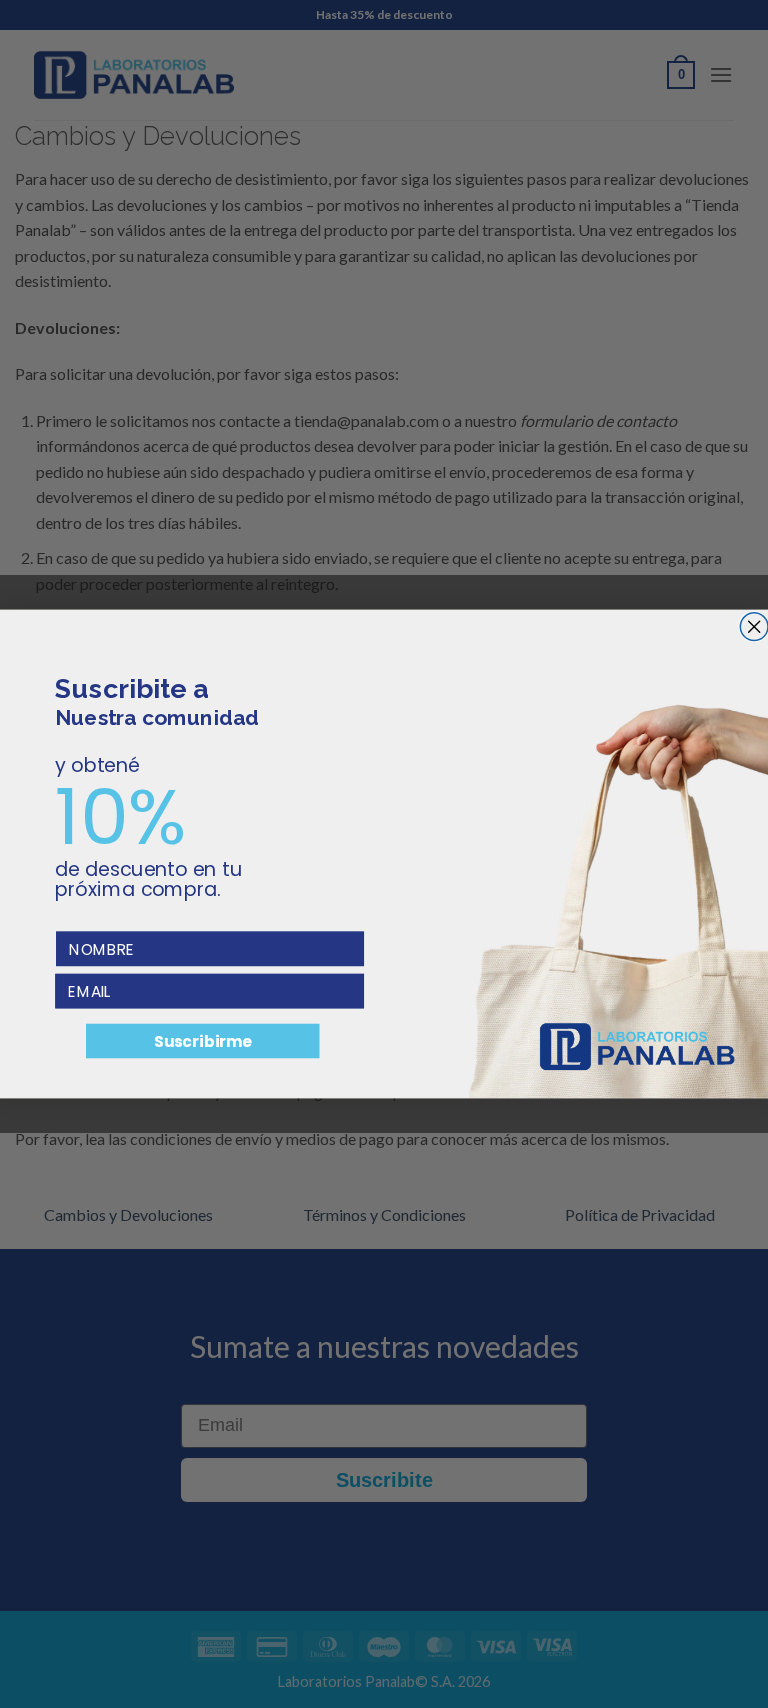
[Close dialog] (754, 627)
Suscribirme (203, 1041)
